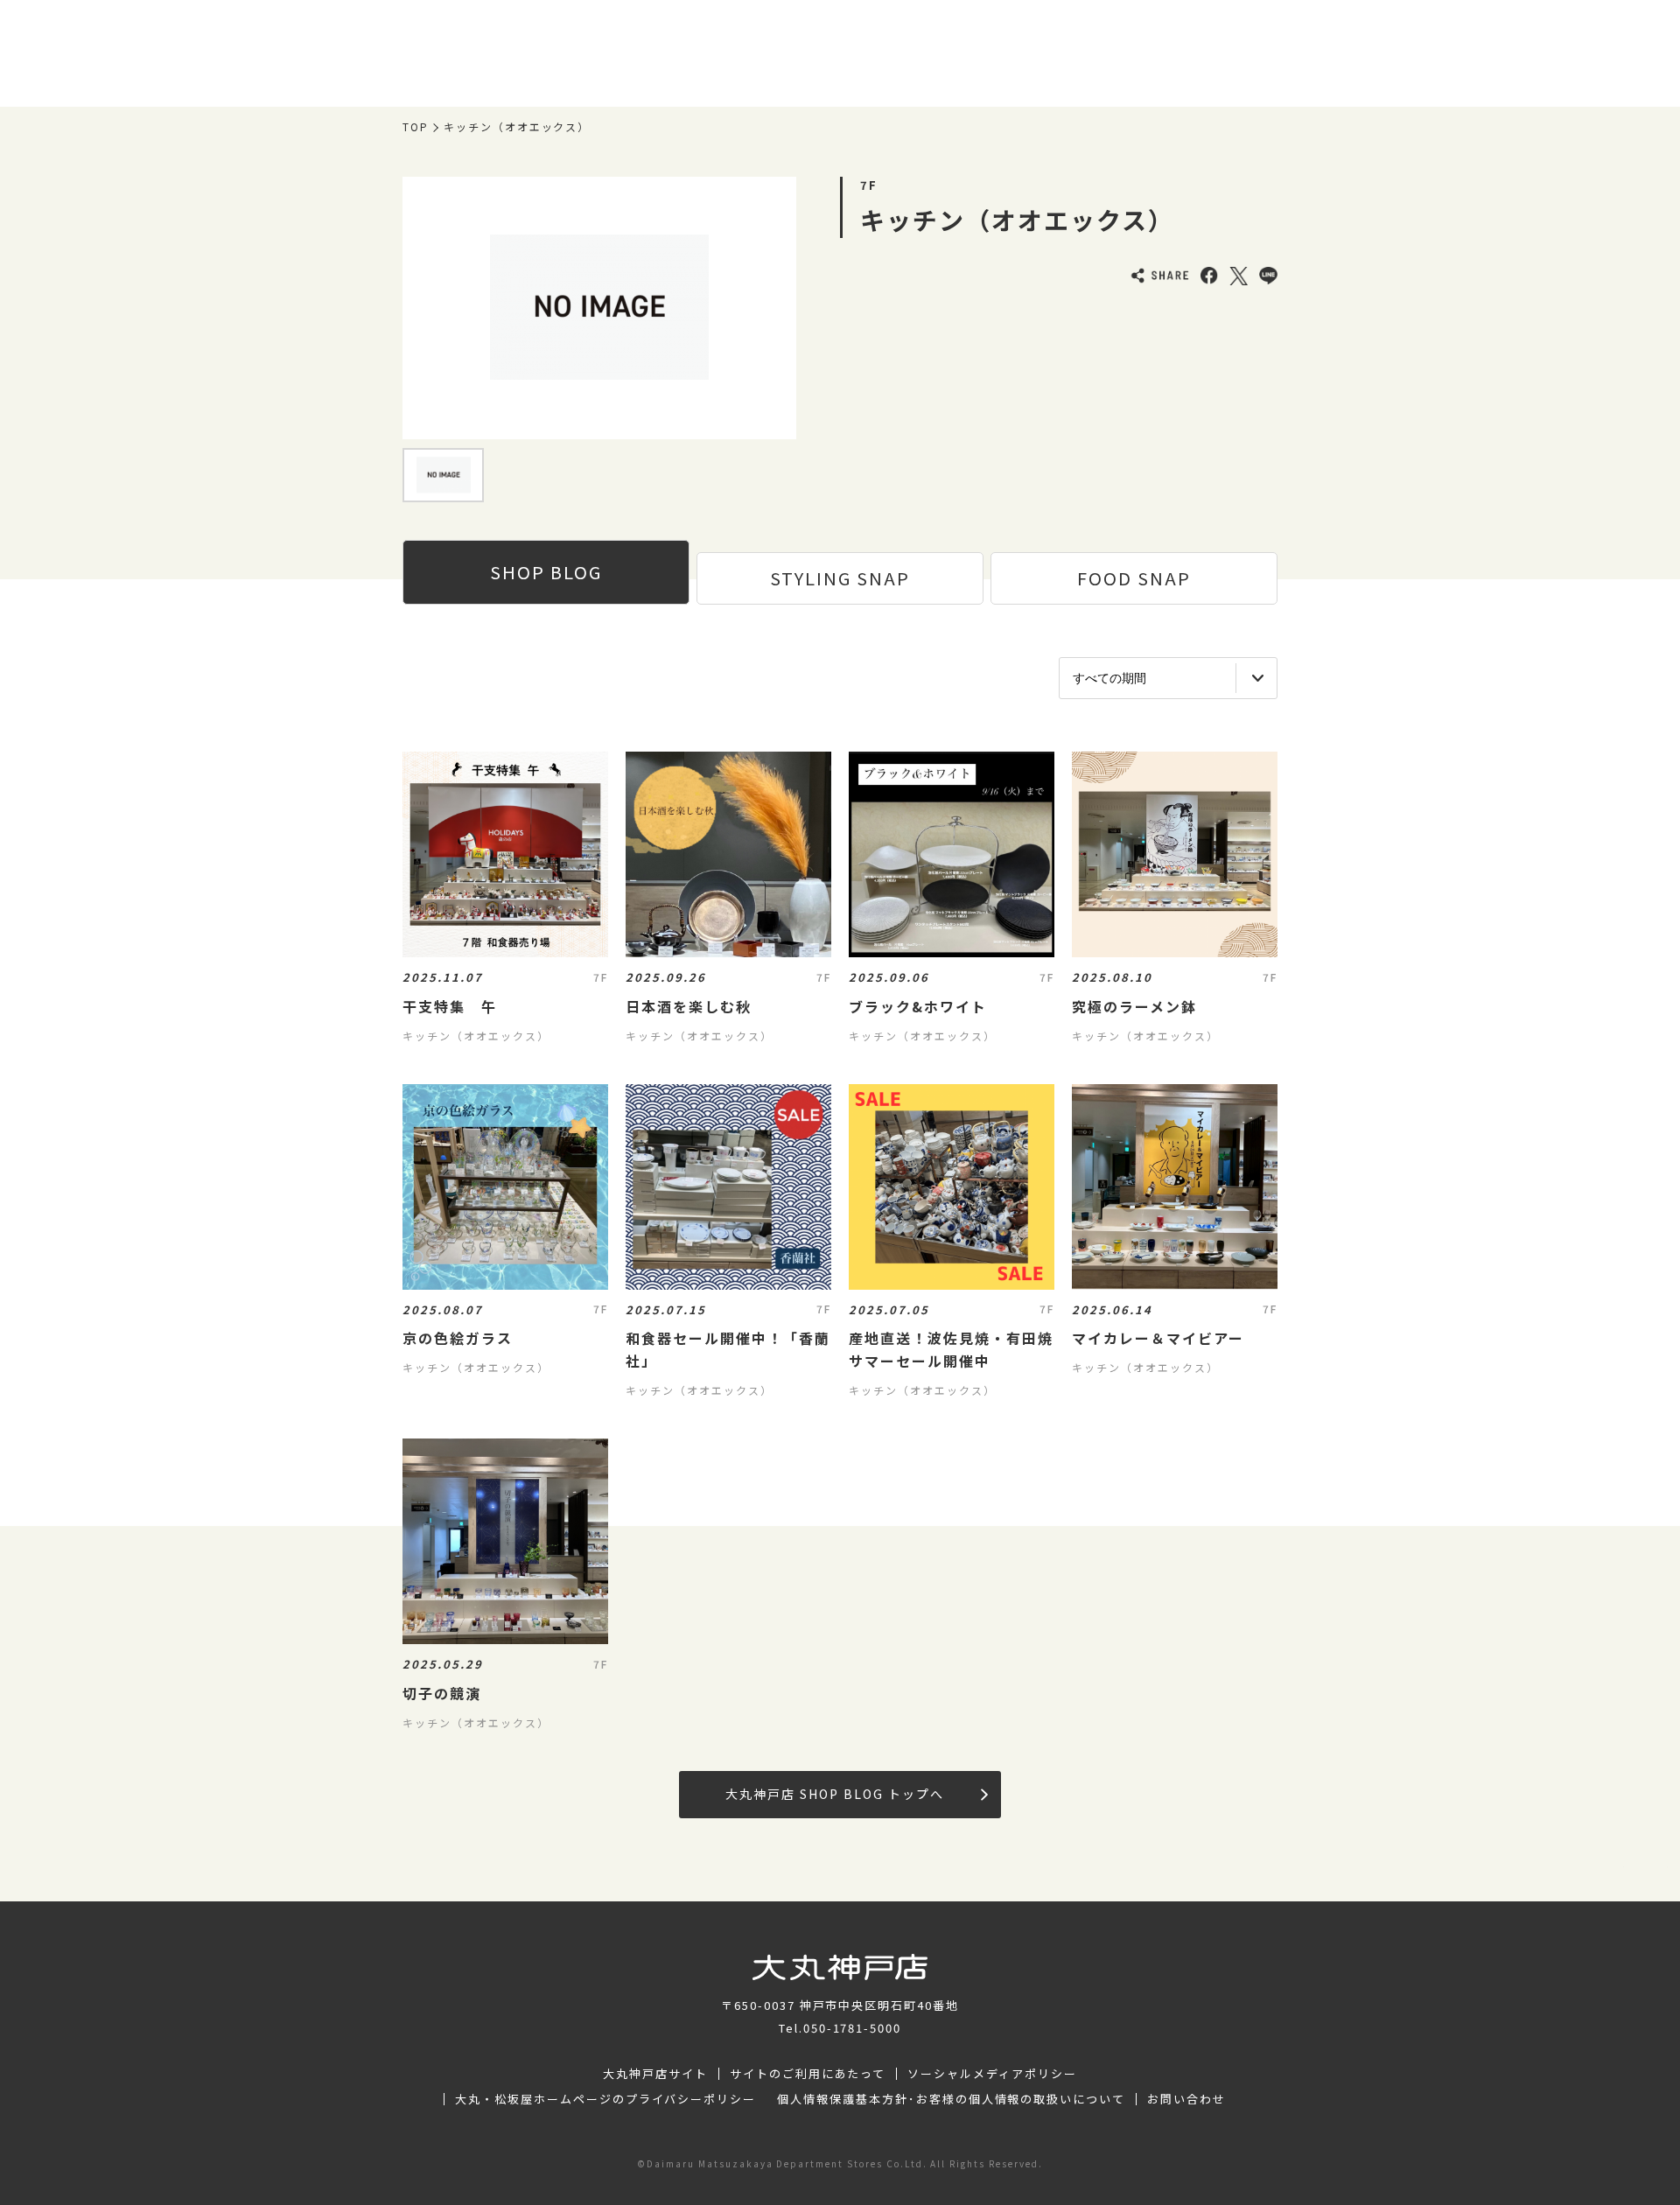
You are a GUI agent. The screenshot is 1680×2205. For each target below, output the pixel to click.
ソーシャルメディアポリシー (992, 2074)
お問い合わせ (1186, 2099)
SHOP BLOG (546, 572)
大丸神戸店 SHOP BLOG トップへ (834, 1794)
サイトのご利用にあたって (808, 2074)
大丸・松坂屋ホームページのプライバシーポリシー (605, 2099)
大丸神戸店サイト (655, 2074)
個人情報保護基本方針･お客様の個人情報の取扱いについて (951, 2099)
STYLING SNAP (840, 578)
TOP (416, 127)
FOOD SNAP (1134, 578)
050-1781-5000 (852, 2028)
